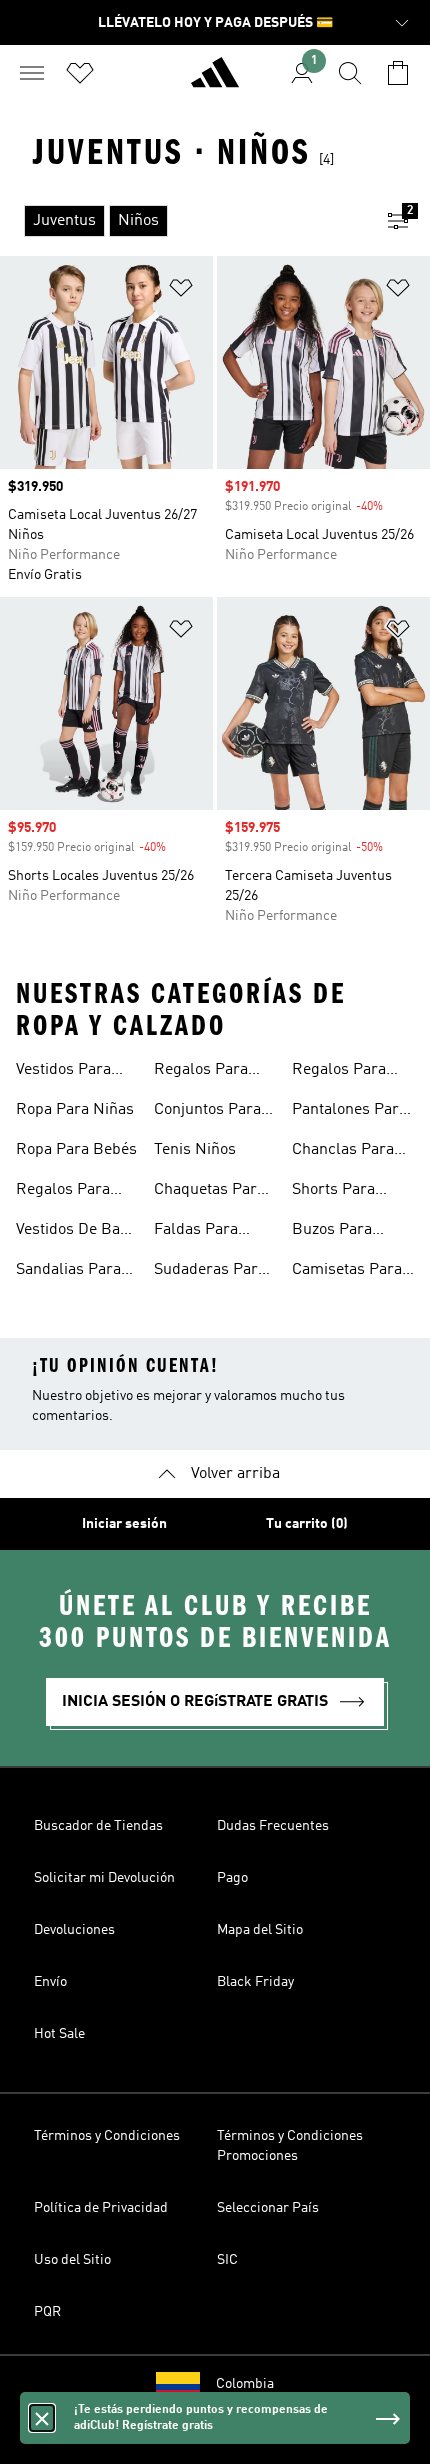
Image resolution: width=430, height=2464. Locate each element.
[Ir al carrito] (398, 73)
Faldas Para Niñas (196, 1232)
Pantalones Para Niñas (349, 1112)
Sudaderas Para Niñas (210, 1272)
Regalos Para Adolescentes (339, 1072)
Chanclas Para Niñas (343, 1152)
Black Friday (255, 1982)
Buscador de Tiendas (98, 1826)
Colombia (245, 2384)
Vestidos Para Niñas (63, 1072)
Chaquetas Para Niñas (209, 1192)
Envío (50, 1982)
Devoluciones (74, 1930)
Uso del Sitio (72, 2260)
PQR (47, 2312)
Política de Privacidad (101, 2208)
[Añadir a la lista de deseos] (181, 291)
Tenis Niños (195, 1150)
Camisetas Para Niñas (347, 1272)
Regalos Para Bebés (201, 1072)
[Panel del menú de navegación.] (32, 73)
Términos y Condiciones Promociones (290, 2146)
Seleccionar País (268, 2208)
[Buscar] (350, 73)
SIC (227, 2260)
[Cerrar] (42, 2418)
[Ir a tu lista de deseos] (80, 73)
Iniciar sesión (124, 1524)
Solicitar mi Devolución (104, 1878)
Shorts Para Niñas (333, 1192)
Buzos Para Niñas (332, 1232)
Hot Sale (59, 2034)
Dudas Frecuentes (273, 1826)
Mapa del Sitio (260, 1930)
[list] (183, 221)
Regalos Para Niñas (63, 1192)
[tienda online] (215, 81)
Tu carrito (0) (307, 1524)
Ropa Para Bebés (76, 1150)
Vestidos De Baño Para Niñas (76, 1232)
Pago (232, 1878)
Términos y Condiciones (107, 2136)
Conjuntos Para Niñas (207, 1112)
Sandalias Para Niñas (68, 1272)
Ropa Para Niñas (75, 1110)
